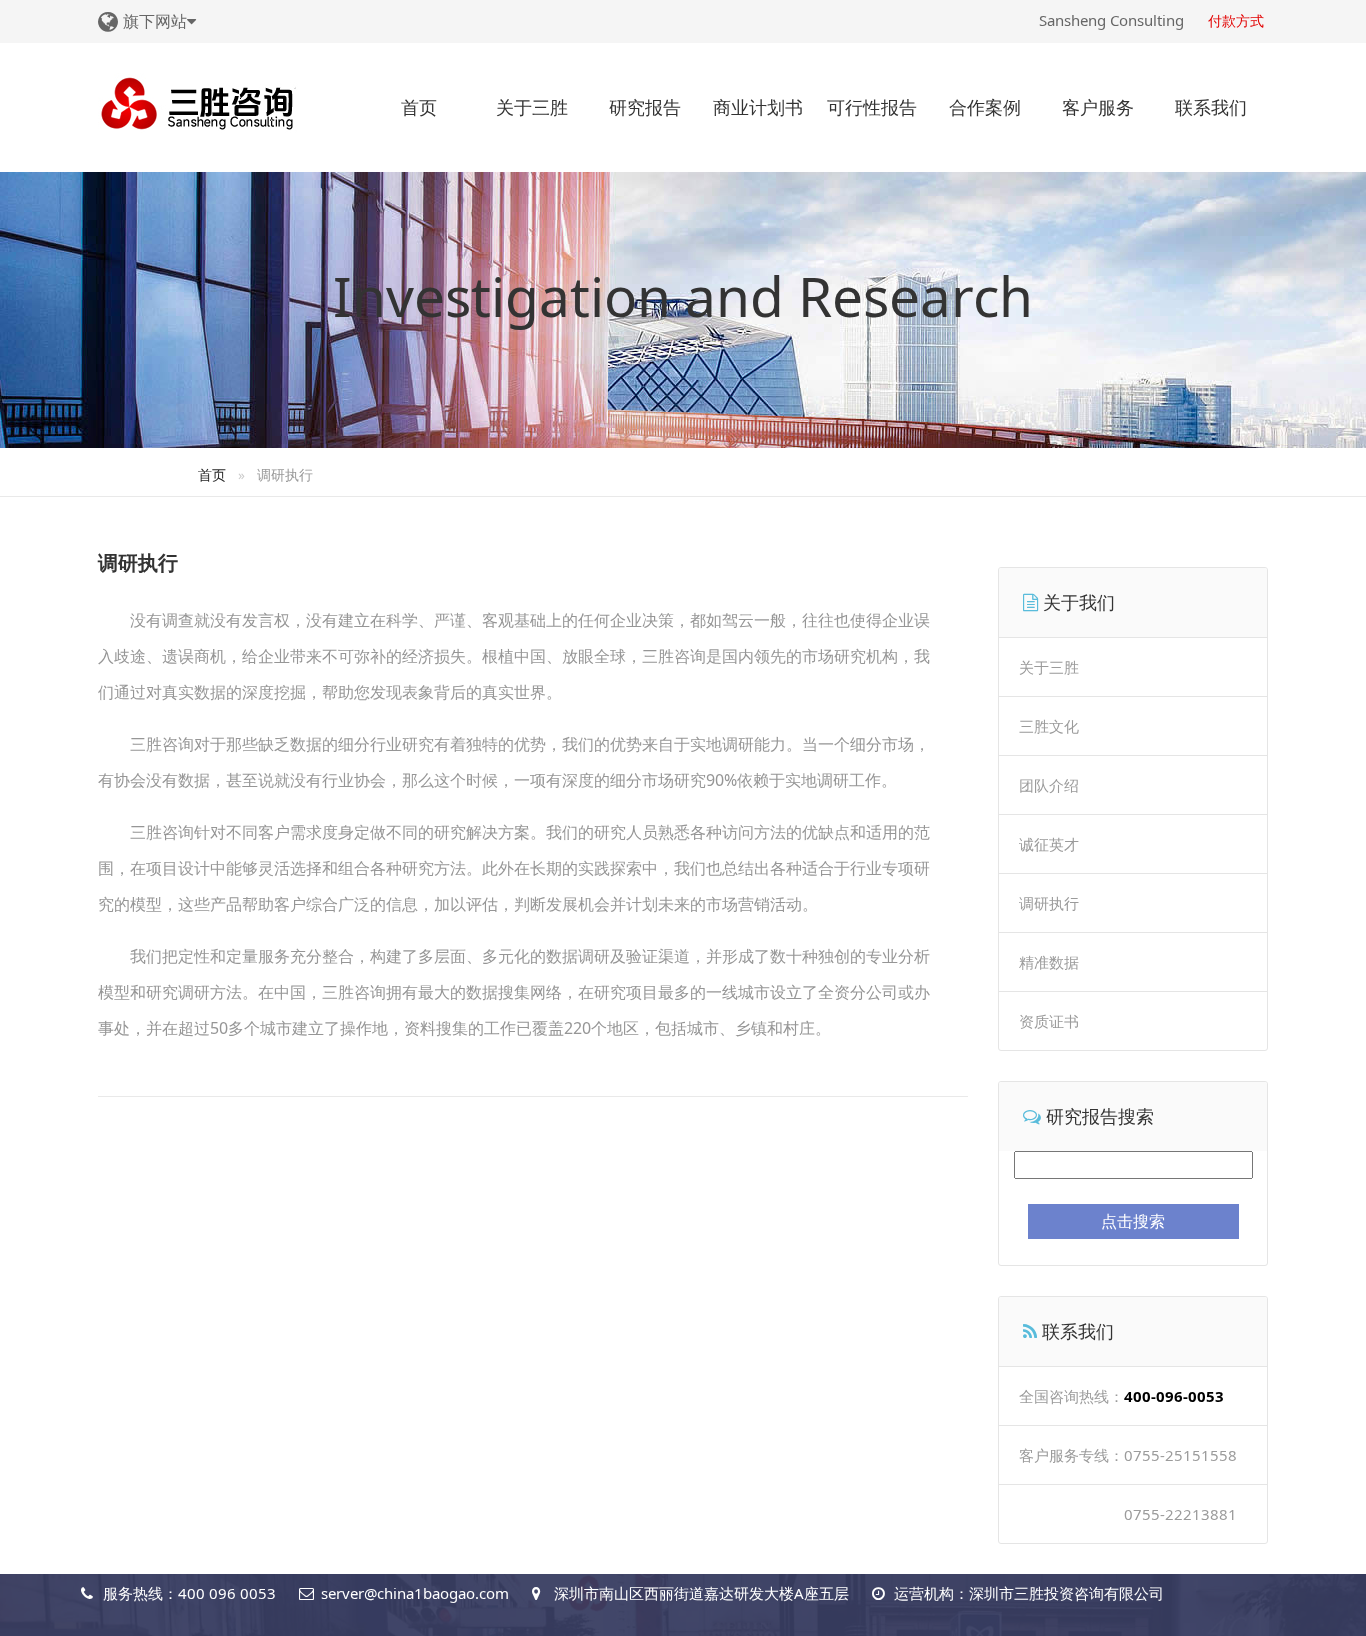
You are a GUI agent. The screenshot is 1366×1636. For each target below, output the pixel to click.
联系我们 (1211, 107)
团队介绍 (1049, 785)
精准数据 (1049, 962)
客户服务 (1098, 107)
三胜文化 (1049, 726)
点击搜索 (1133, 1221)
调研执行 (1049, 903)
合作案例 (985, 107)
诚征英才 (1049, 844)
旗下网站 (155, 21)
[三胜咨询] (198, 101)
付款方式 (1236, 20)
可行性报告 (872, 107)
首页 (419, 107)
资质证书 (1049, 1021)
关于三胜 (532, 107)
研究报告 (645, 107)
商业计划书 (758, 107)
